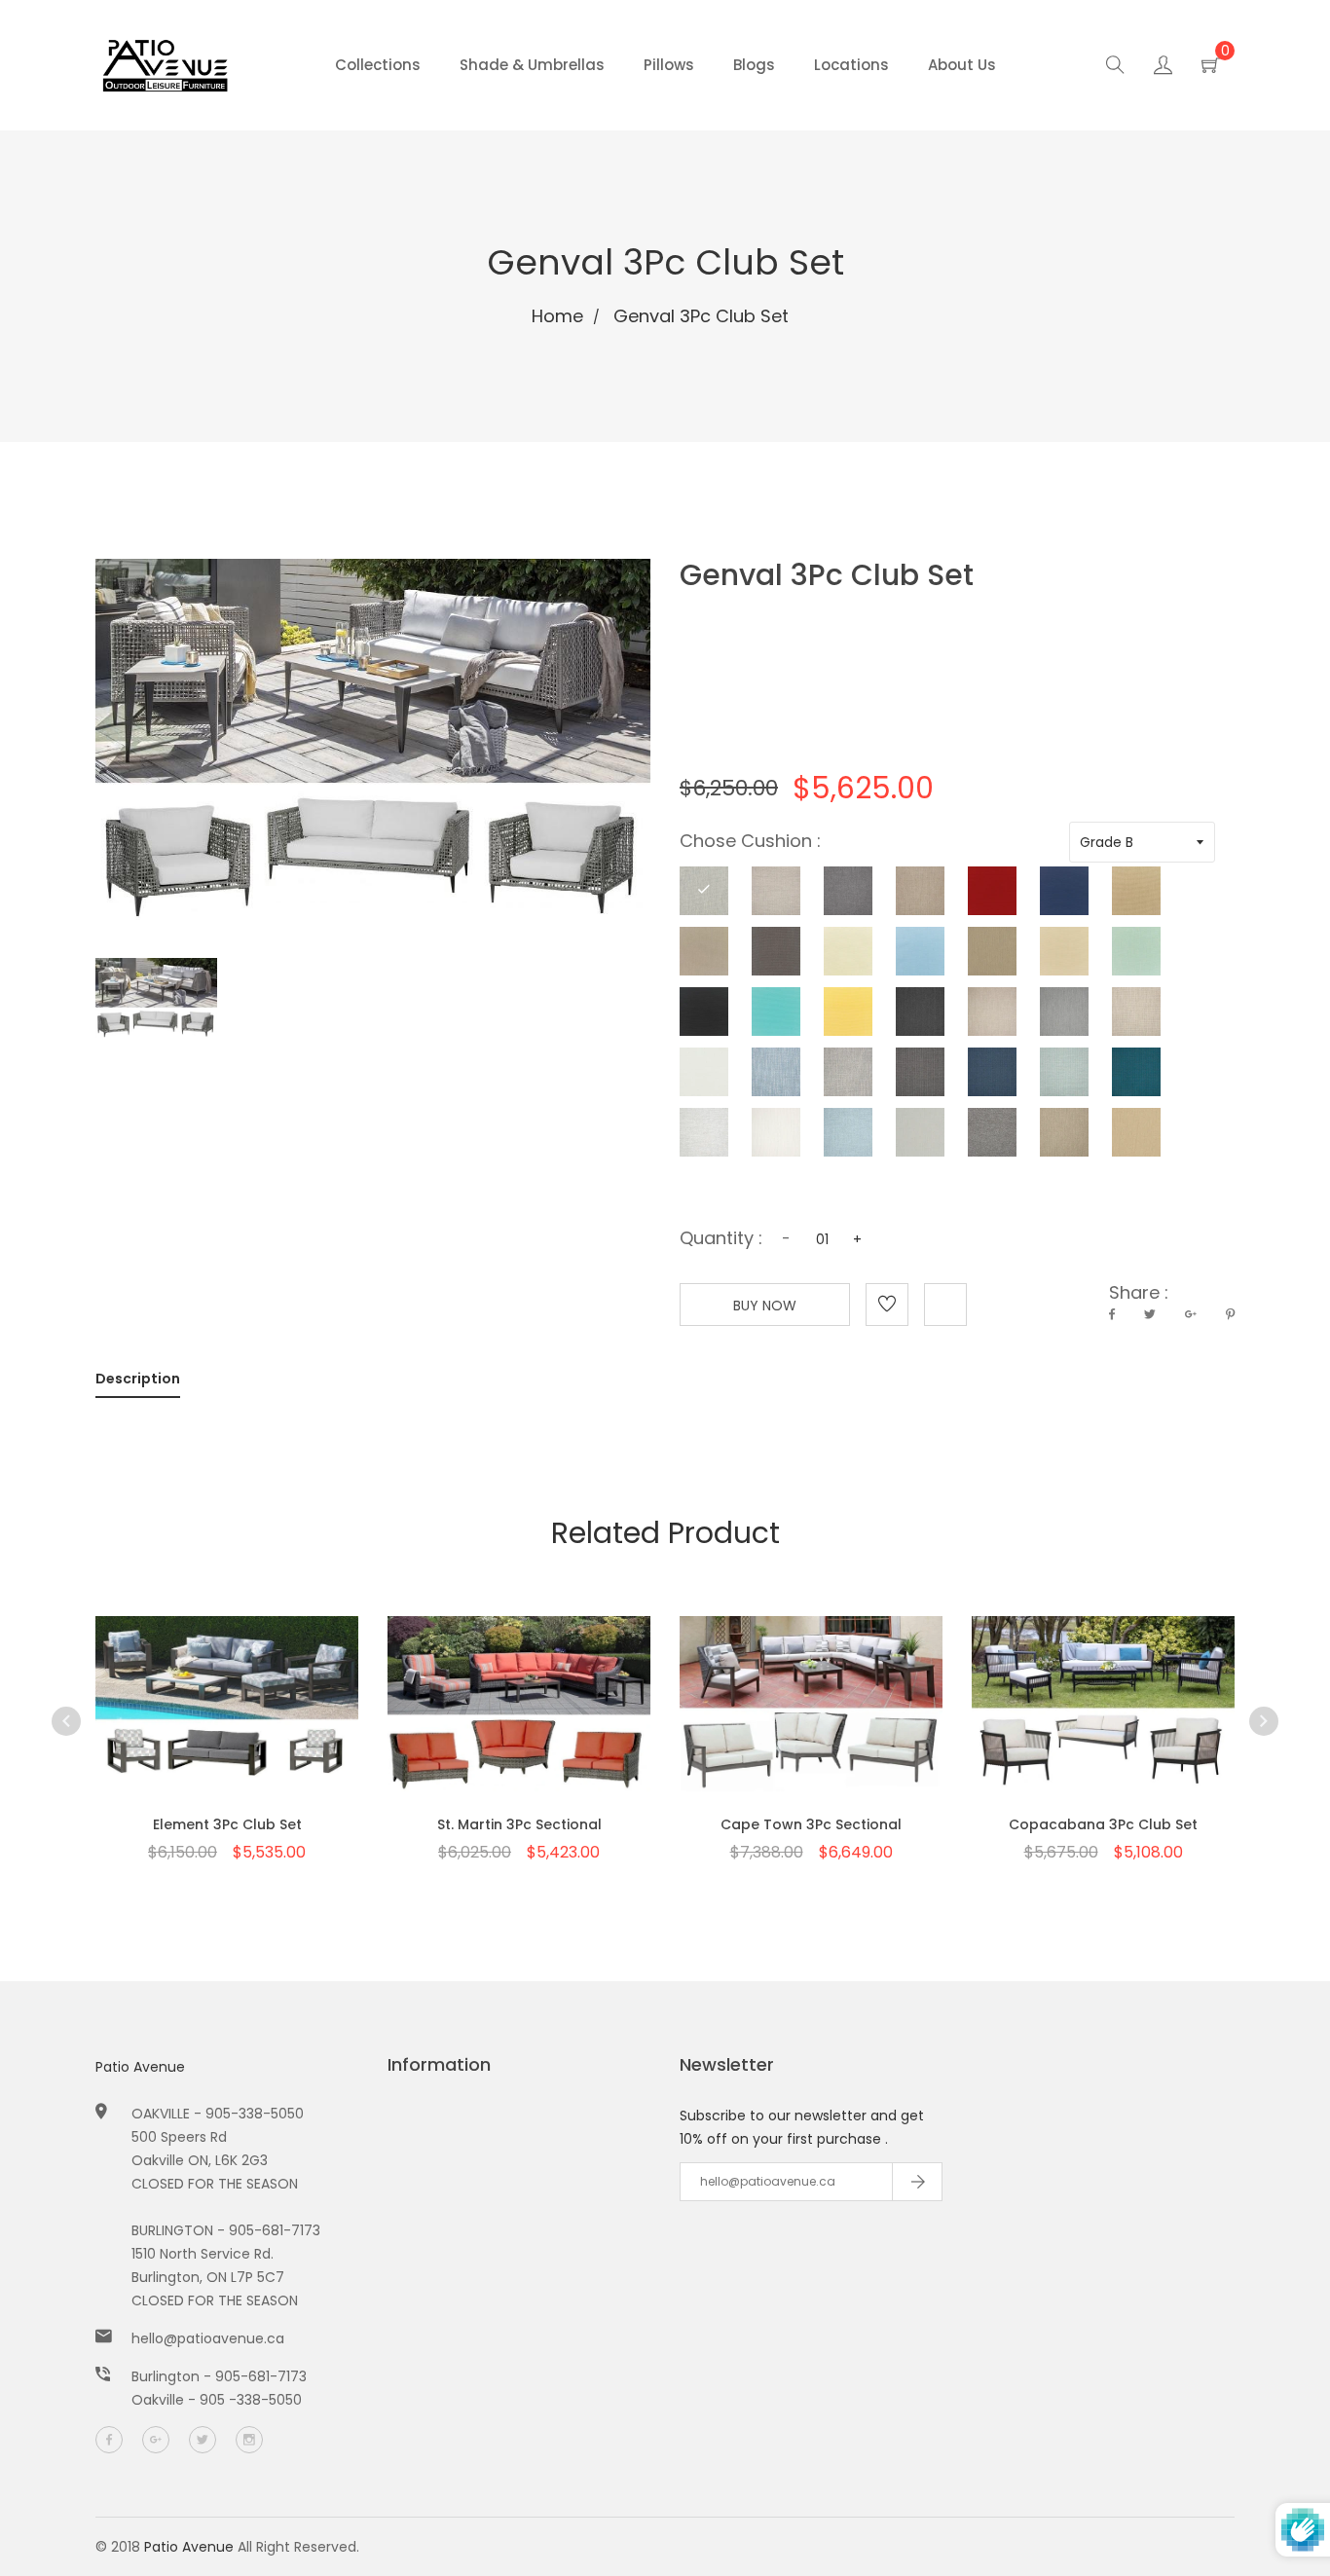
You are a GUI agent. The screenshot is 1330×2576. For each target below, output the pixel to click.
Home (557, 316)
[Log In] (1163, 68)
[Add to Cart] (227, 1725)
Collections (378, 65)
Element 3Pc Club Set (227, 1824)
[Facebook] (109, 2440)
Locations (851, 65)
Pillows (669, 65)
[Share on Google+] (1191, 1314)
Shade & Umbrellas (532, 65)
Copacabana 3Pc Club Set (1103, 1824)
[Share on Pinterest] (1230, 1314)
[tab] (138, 1382)
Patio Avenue (140, 2067)
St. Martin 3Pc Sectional (519, 1824)
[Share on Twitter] (1150, 1314)
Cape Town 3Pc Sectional (811, 1824)
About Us (962, 65)
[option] (227, 1706)
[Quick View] (176, 1725)
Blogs (754, 65)
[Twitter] (203, 2440)
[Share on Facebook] (1112, 1314)
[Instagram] (249, 2440)
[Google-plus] (156, 2440)
